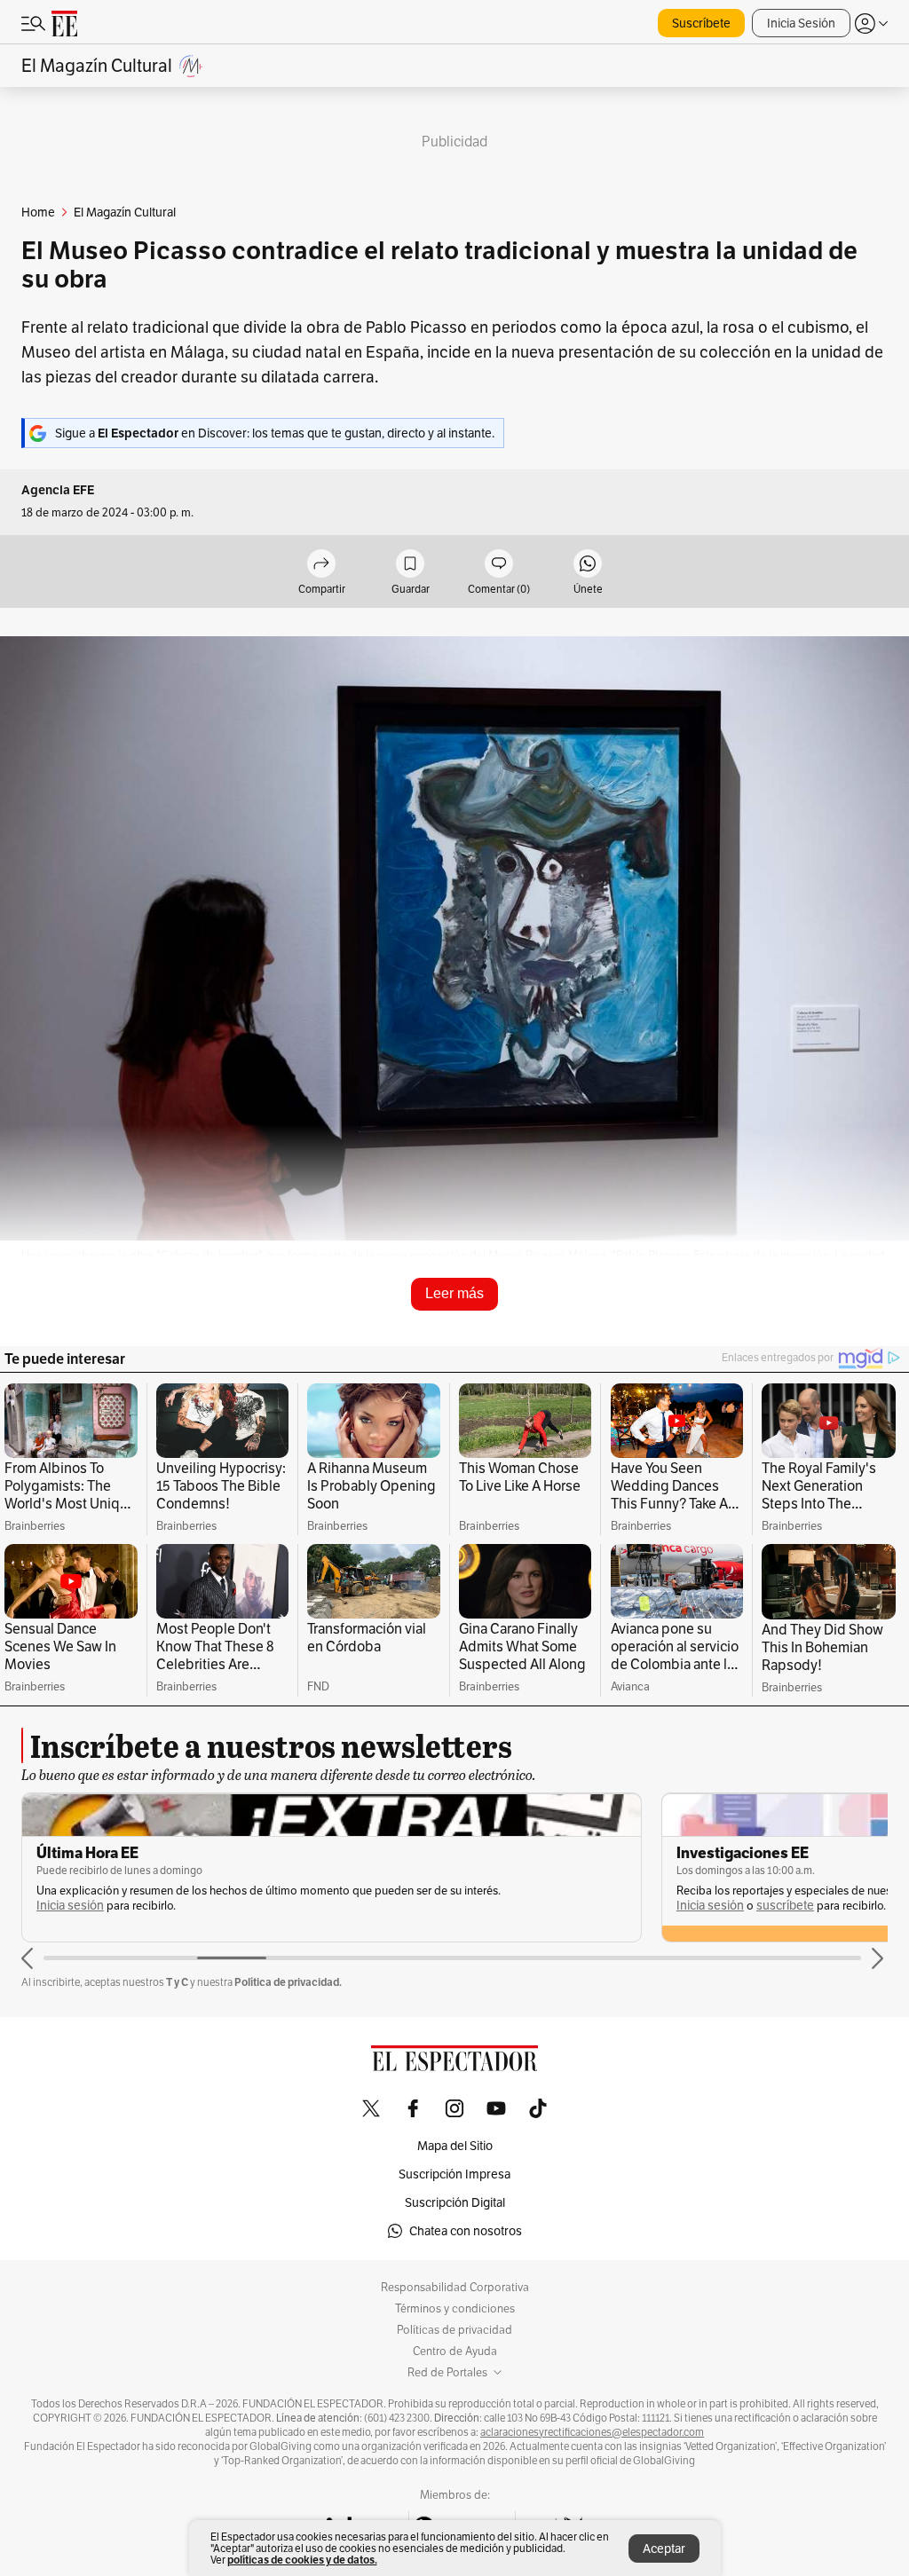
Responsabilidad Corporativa (455, 2288)
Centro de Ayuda (455, 2351)
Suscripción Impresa (454, 2174)
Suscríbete (701, 23)
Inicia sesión (70, 1906)
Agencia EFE (58, 490)
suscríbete (785, 1906)
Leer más (454, 1293)
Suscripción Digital (455, 2202)
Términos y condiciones (455, 2309)
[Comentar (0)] (499, 565)
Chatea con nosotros (466, 2231)
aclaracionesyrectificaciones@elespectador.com (592, 2432)
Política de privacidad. (288, 1982)
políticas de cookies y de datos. (302, 2560)
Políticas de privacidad (454, 2330)
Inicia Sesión (801, 23)
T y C (177, 1982)
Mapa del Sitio (455, 2146)
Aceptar (664, 2548)
